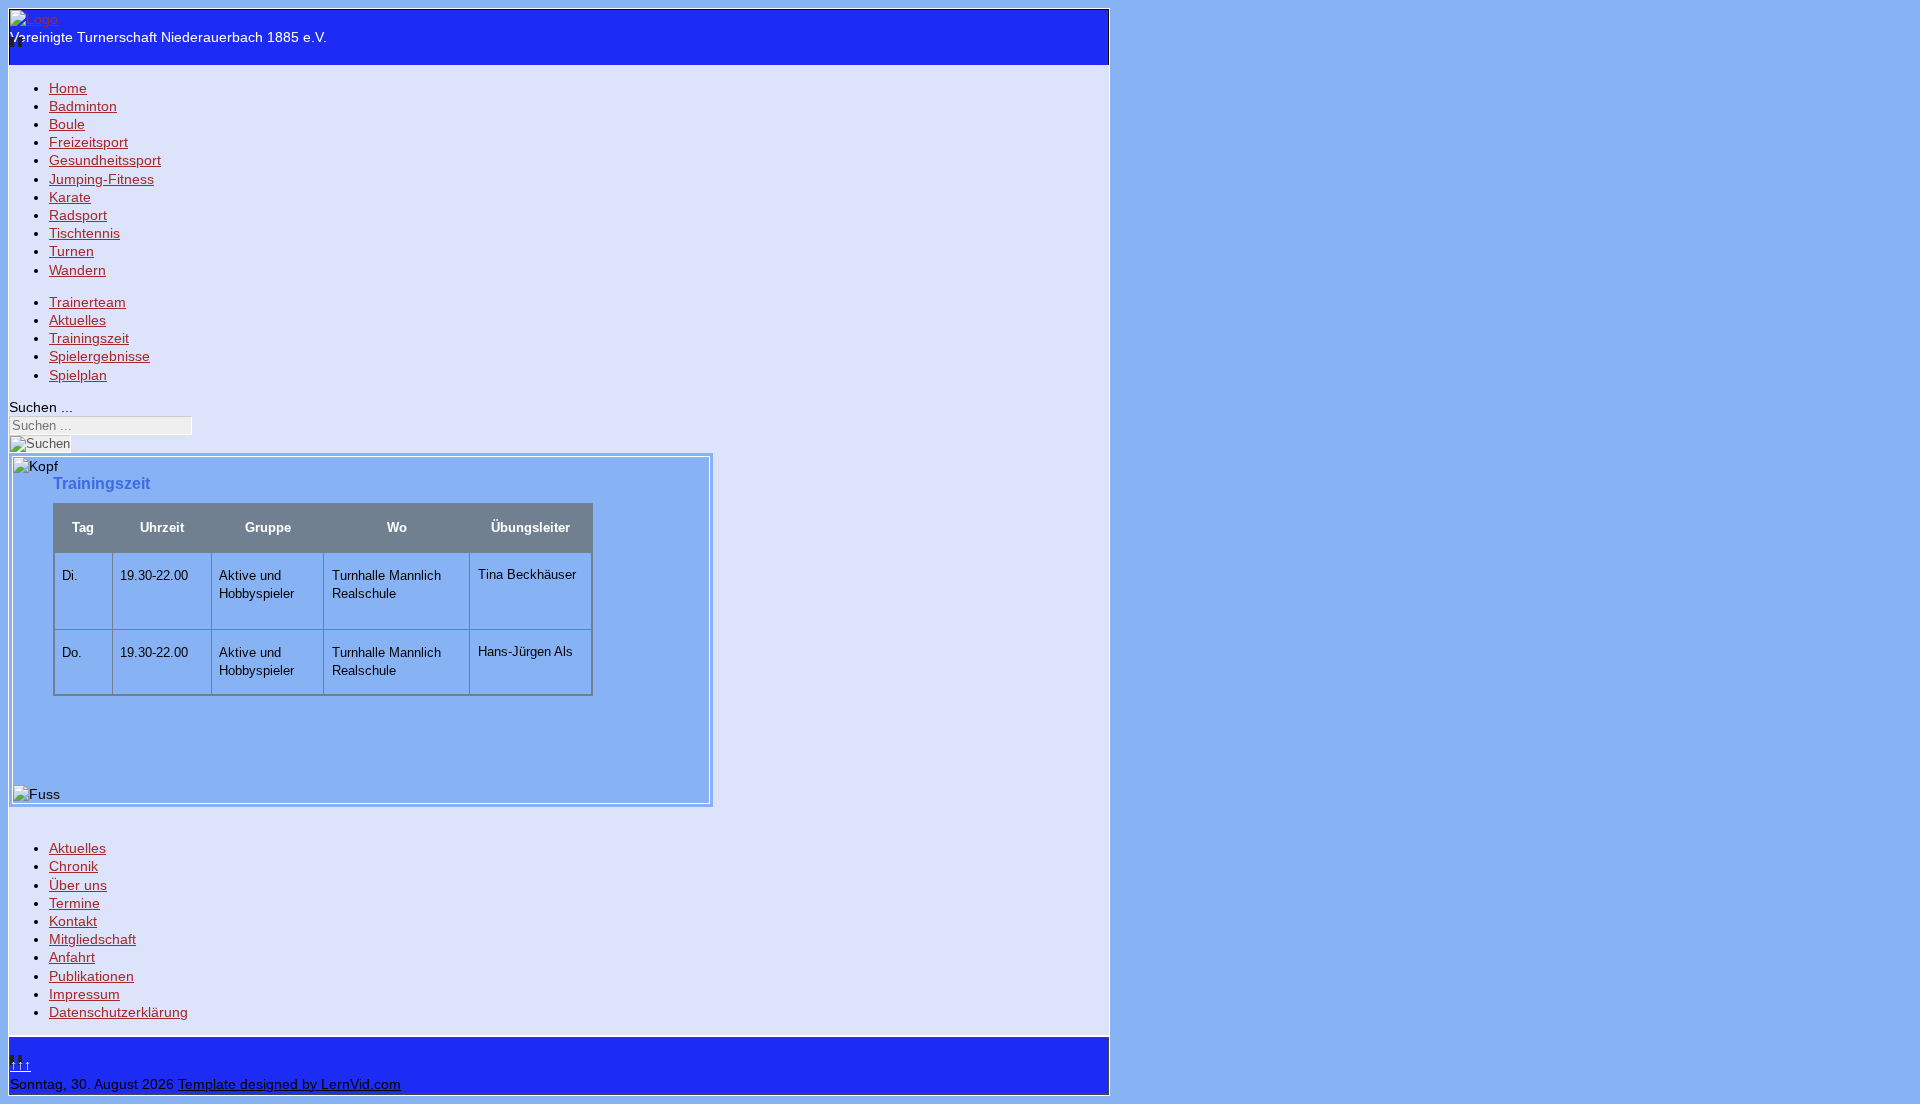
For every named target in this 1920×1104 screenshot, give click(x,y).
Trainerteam (87, 302)
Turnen (71, 251)
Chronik (73, 866)
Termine (74, 903)
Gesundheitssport (105, 160)
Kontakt (73, 921)
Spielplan (78, 375)
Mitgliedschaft (92, 939)
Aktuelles (77, 320)
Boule (67, 124)
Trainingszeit (89, 338)
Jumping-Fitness (101, 179)
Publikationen (91, 976)
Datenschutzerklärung (118, 1012)
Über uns (78, 885)
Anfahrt (72, 957)
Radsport (78, 215)
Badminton (83, 106)
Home (68, 88)
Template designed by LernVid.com (289, 1084)
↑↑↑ (20, 1065)
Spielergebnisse (99, 356)
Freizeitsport (88, 142)
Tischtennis (84, 233)
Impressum (84, 994)
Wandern (77, 270)
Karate (70, 197)
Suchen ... (41, 407)
